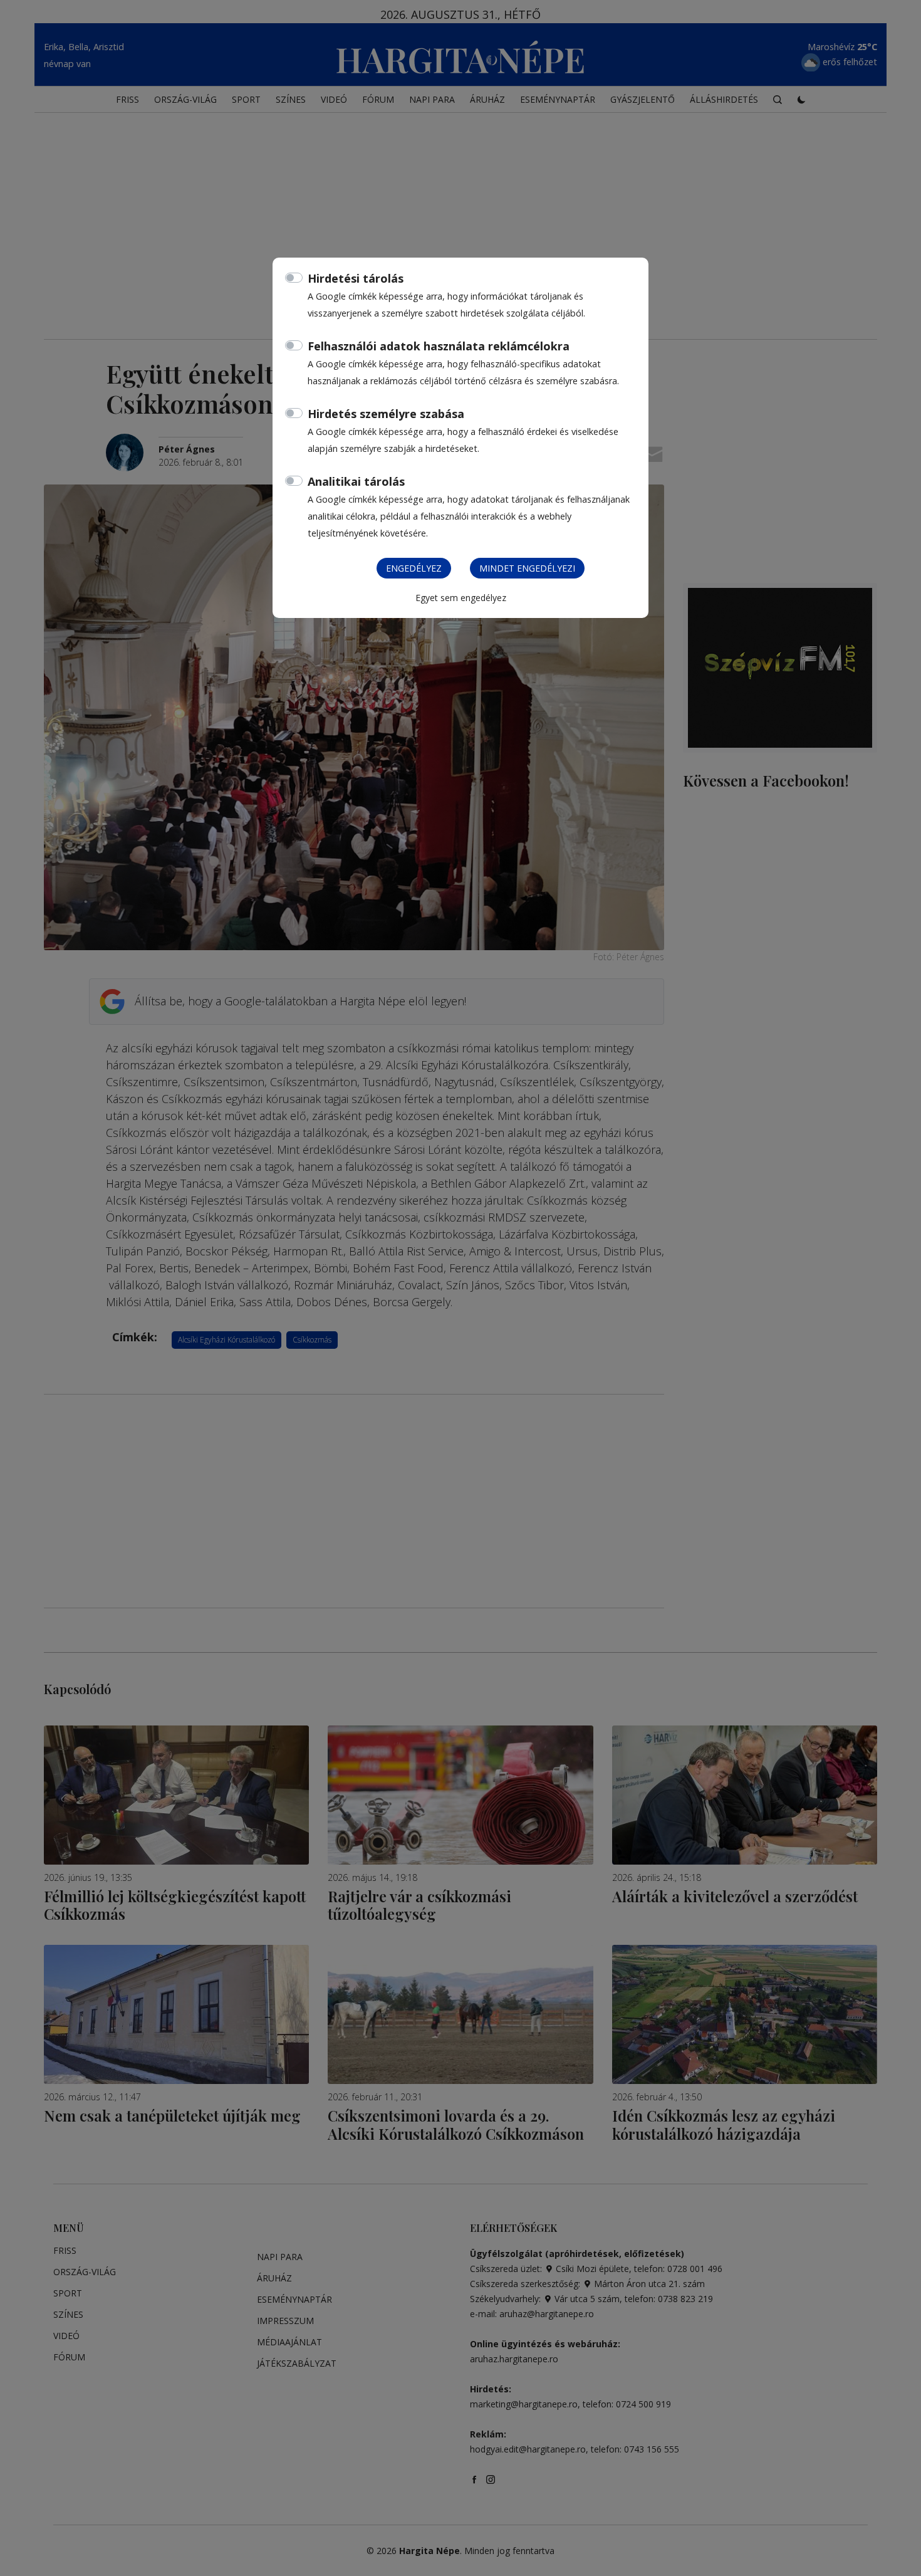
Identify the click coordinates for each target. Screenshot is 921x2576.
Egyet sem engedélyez (461, 598)
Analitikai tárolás (356, 481)
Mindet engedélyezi (527, 568)
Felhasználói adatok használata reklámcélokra (439, 346)
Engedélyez (414, 568)
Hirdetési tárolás (356, 278)
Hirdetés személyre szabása (386, 414)
